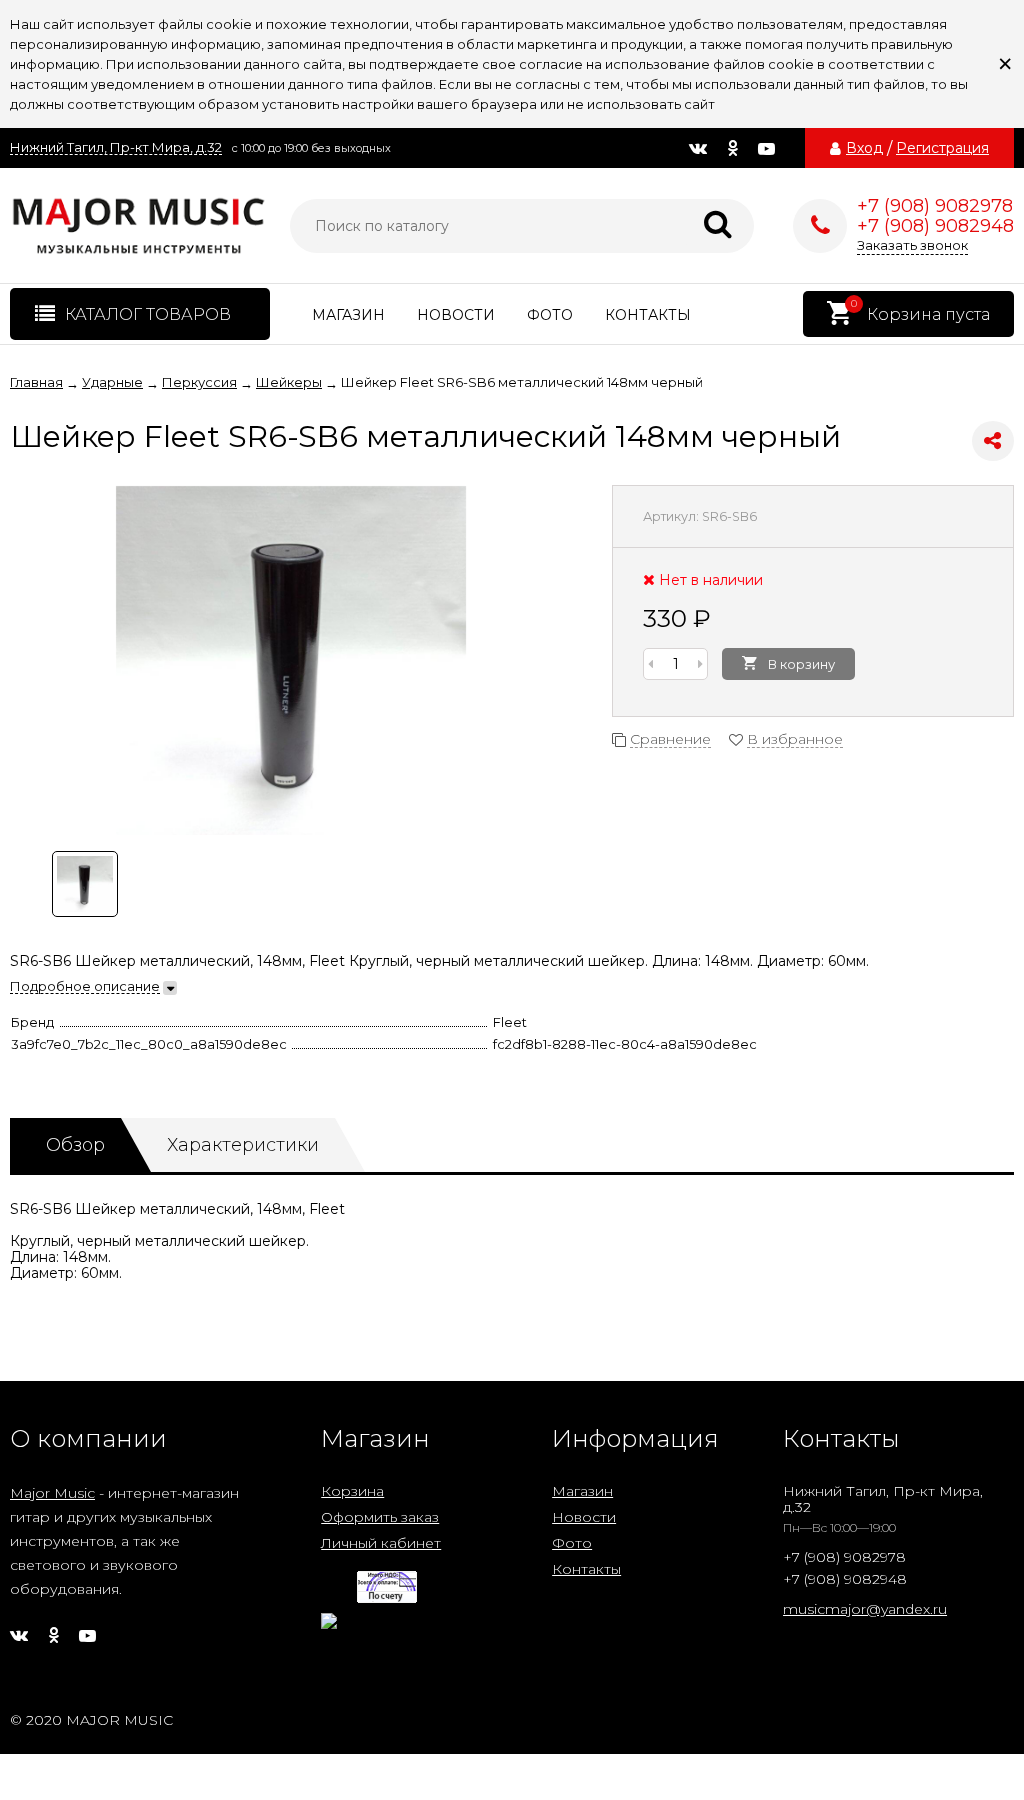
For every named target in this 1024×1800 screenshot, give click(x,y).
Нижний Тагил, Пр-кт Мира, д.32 (116, 147)
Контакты (648, 315)
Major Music (52, 1493)
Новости (456, 315)
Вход (864, 148)
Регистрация (942, 148)
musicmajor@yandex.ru (865, 1609)
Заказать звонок (912, 245)
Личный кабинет (381, 1543)
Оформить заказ (380, 1517)
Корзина (352, 1491)
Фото (550, 315)
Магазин (348, 315)
